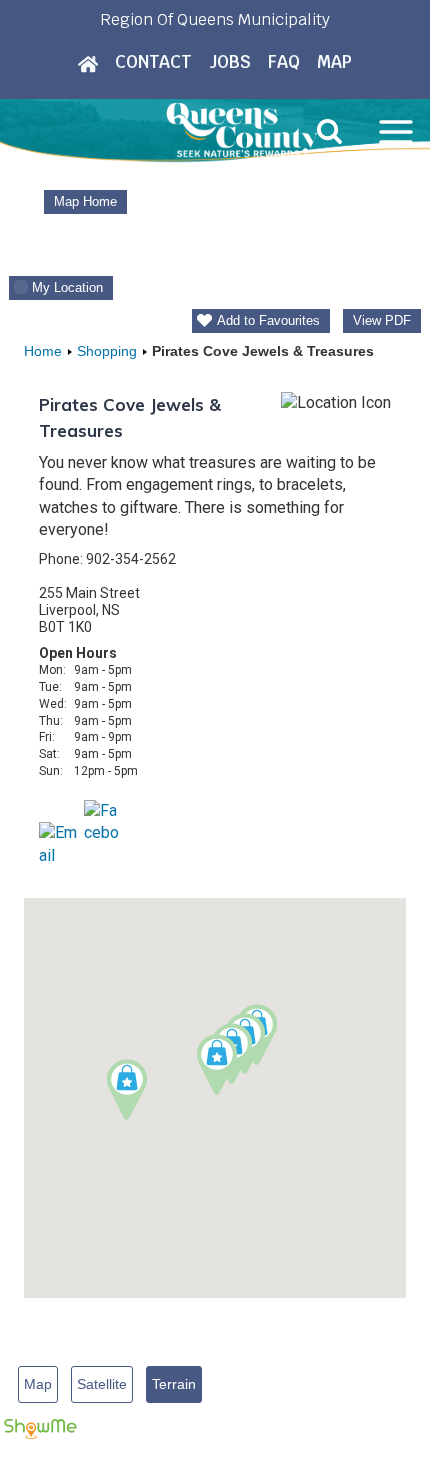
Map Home (85, 201)
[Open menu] (396, 131)
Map (38, 1384)
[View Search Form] (329, 131)
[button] (217, 1064)
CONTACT (153, 62)
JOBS (230, 62)
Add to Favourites (268, 320)
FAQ (284, 62)
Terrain (174, 1384)
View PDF (382, 320)
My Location (67, 287)
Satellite (102, 1384)
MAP (334, 62)
